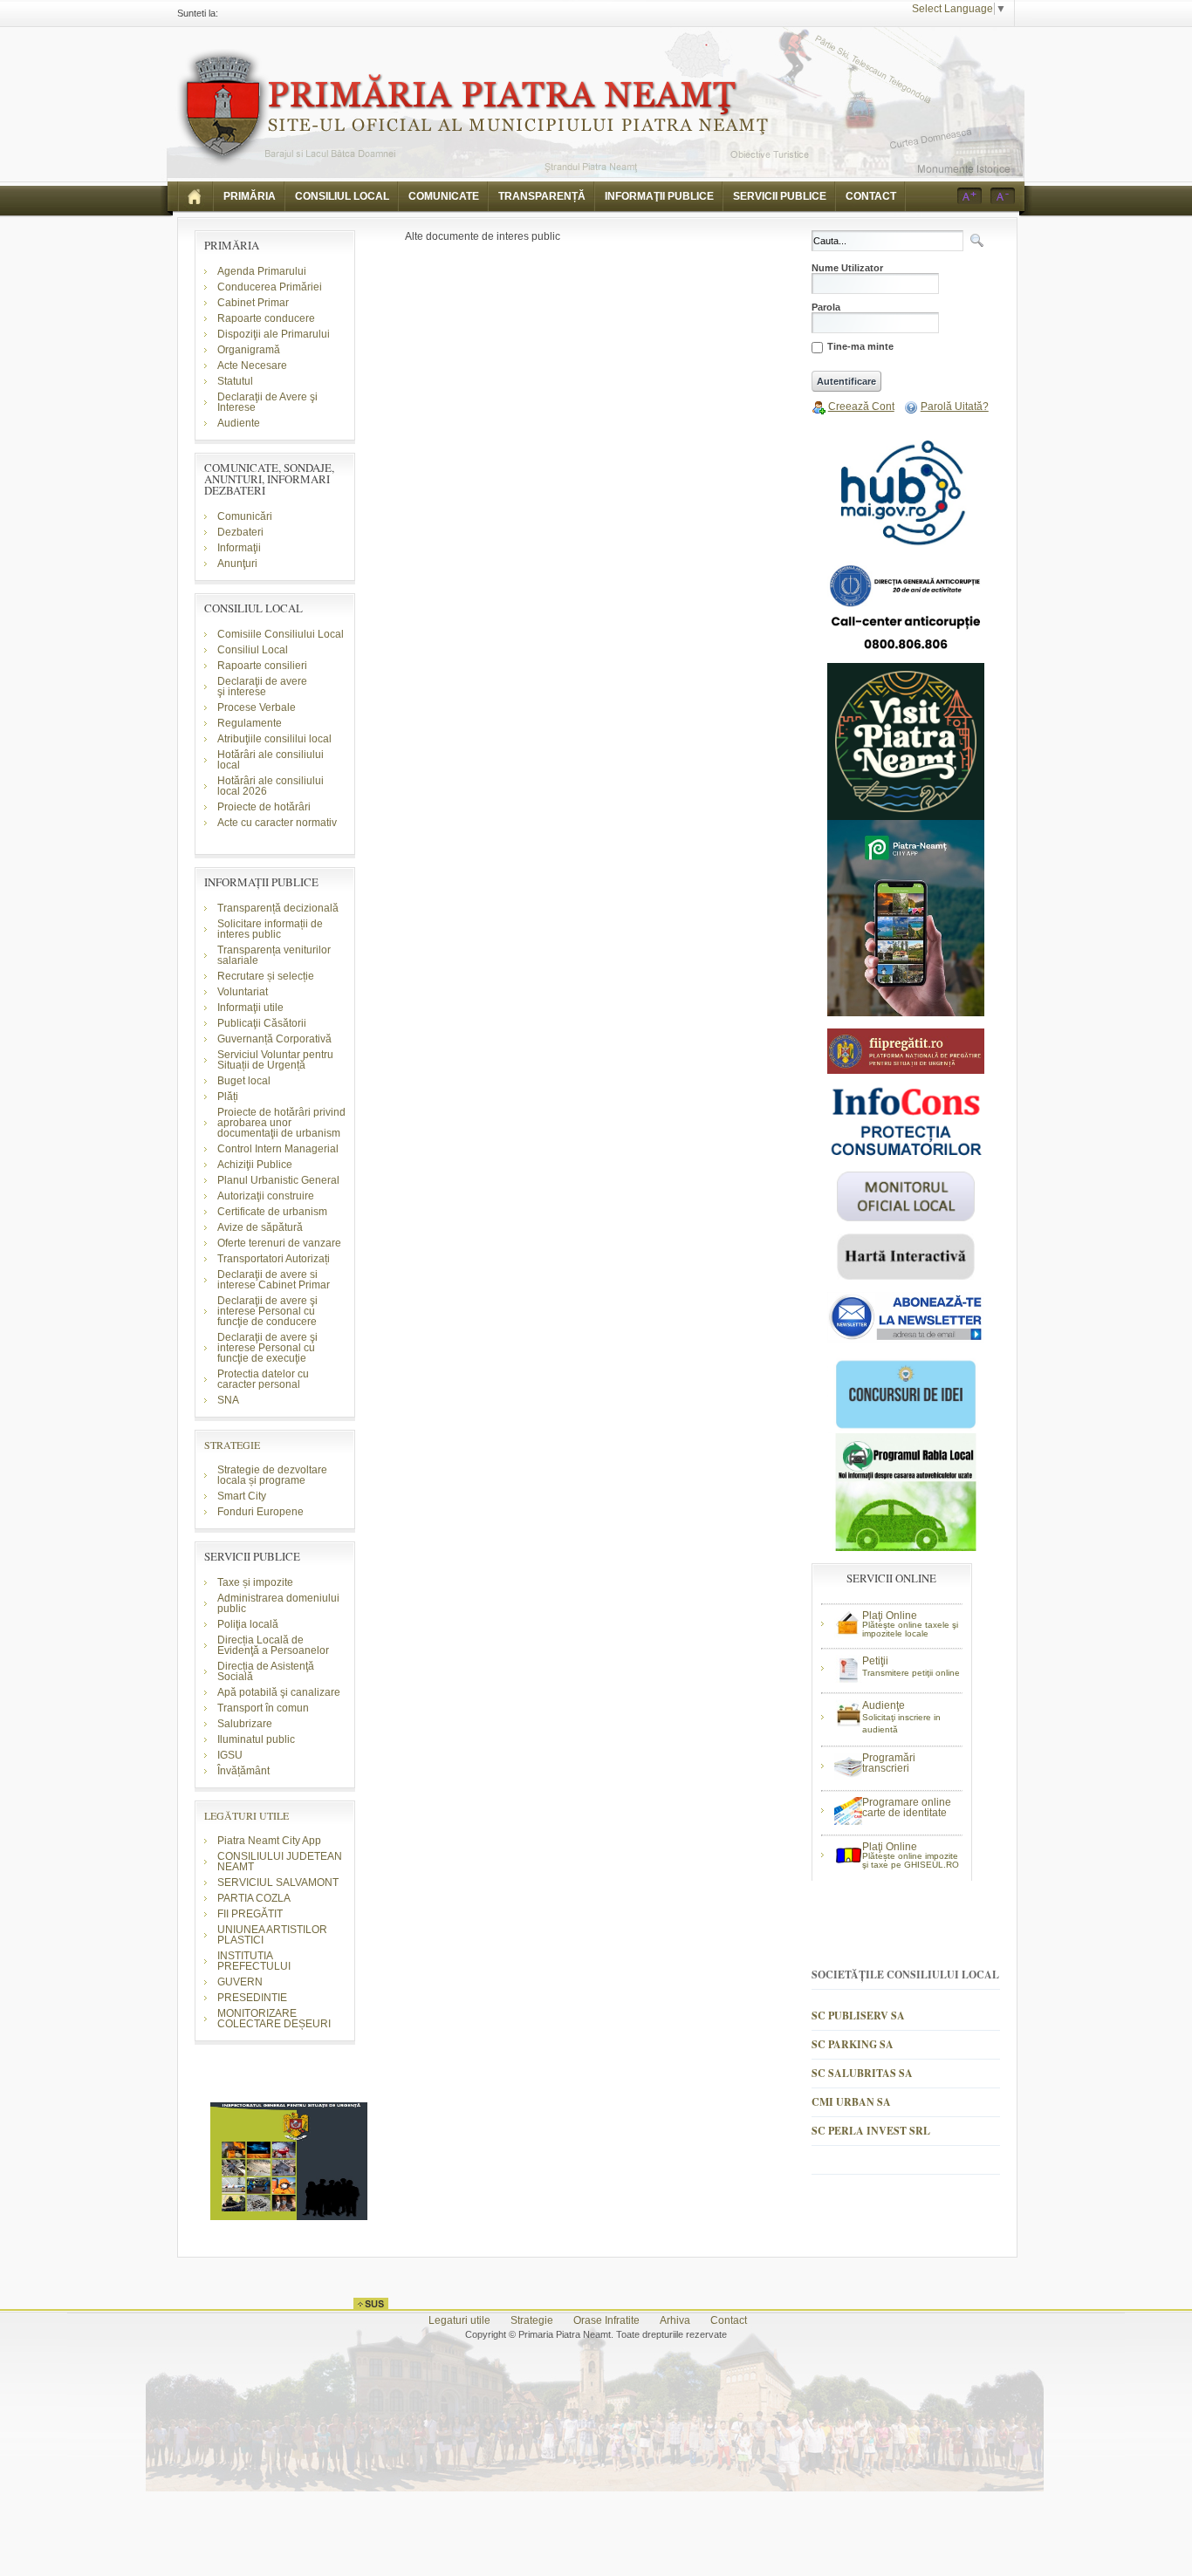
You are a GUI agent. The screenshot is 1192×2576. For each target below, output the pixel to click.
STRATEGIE (232, 1445)
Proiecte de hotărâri (264, 807)
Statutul (235, 381)
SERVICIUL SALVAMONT (278, 1882)
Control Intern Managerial (278, 1149)
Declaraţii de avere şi (262, 687)
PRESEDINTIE (252, 1998)
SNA (228, 1400)
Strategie (532, 2320)
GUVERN (240, 1982)
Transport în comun (263, 1708)
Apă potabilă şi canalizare (279, 1692)
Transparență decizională (278, 908)
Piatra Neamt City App (269, 1841)
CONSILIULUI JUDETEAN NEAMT (280, 1862)
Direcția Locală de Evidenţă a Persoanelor (273, 1645)
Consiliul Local (253, 650)
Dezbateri (240, 532)
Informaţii (239, 548)
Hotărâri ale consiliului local (271, 760)
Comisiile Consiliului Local (281, 634)
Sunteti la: (198, 13)
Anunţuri (237, 564)
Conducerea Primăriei (270, 287)
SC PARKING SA (853, 2044)
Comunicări (245, 516)
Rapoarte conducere (266, 318)
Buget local (244, 1081)
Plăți (228, 1097)
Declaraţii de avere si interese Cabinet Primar (274, 1280)
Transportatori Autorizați (274, 1259)
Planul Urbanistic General (278, 1180)
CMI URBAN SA (851, 2102)
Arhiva (675, 2320)
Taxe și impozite (255, 1582)
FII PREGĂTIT (250, 1914)
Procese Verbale (257, 707)
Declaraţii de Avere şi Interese (267, 402)
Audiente (239, 423)
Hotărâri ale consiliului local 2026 (271, 786)
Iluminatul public (256, 1739)
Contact (729, 2320)
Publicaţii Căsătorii (262, 1023)
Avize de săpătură (260, 1227)
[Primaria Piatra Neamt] (473, 108)
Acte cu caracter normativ (277, 823)
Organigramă (249, 350)
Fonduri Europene (260, 1512)
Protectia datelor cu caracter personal (263, 1379)
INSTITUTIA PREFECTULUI (254, 1961)
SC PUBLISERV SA (858, 2016)
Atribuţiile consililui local (274, 739)
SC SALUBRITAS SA (862, 2073)
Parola (826, 307)
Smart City (242, 1496)
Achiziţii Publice (255, 1165)
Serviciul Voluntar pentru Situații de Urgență (275, 1060)
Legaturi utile (459, 2320)
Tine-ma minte (860, 347)
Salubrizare (245, 1724)
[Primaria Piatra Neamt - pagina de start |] (195, 196)
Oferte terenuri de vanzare (279, 1243)
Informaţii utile (250, 1008)
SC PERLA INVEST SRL (871, 2131)
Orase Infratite (606, 2320)
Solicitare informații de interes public (270, 929)
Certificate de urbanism (272, 1212)
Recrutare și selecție (266, 976)
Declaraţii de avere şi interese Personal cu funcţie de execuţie (267, 1348)
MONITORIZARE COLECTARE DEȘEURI (275, 2019)
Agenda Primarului (262, 271)
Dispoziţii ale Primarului (274, 334)
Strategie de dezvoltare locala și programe (272, 1475)
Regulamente (250, 723)
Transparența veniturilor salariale (274, 955)
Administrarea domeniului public (278, 1603)
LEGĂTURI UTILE (247, 1815)
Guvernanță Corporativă (274, 1039)
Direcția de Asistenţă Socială (266, 1671)
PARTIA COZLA (254, 1898)
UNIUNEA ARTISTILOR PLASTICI (272, 1935)
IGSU (230, 1755)
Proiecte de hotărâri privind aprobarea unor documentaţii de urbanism (281, 1123)
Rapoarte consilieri (262, 666)
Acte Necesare (252, 366)
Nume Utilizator (847, 268)
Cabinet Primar (253, 303)
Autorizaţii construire (266, 1196)
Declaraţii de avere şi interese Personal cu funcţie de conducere (267, 1311)
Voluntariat (243, 992)
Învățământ (243, 1771)
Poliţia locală (248, 1624)
